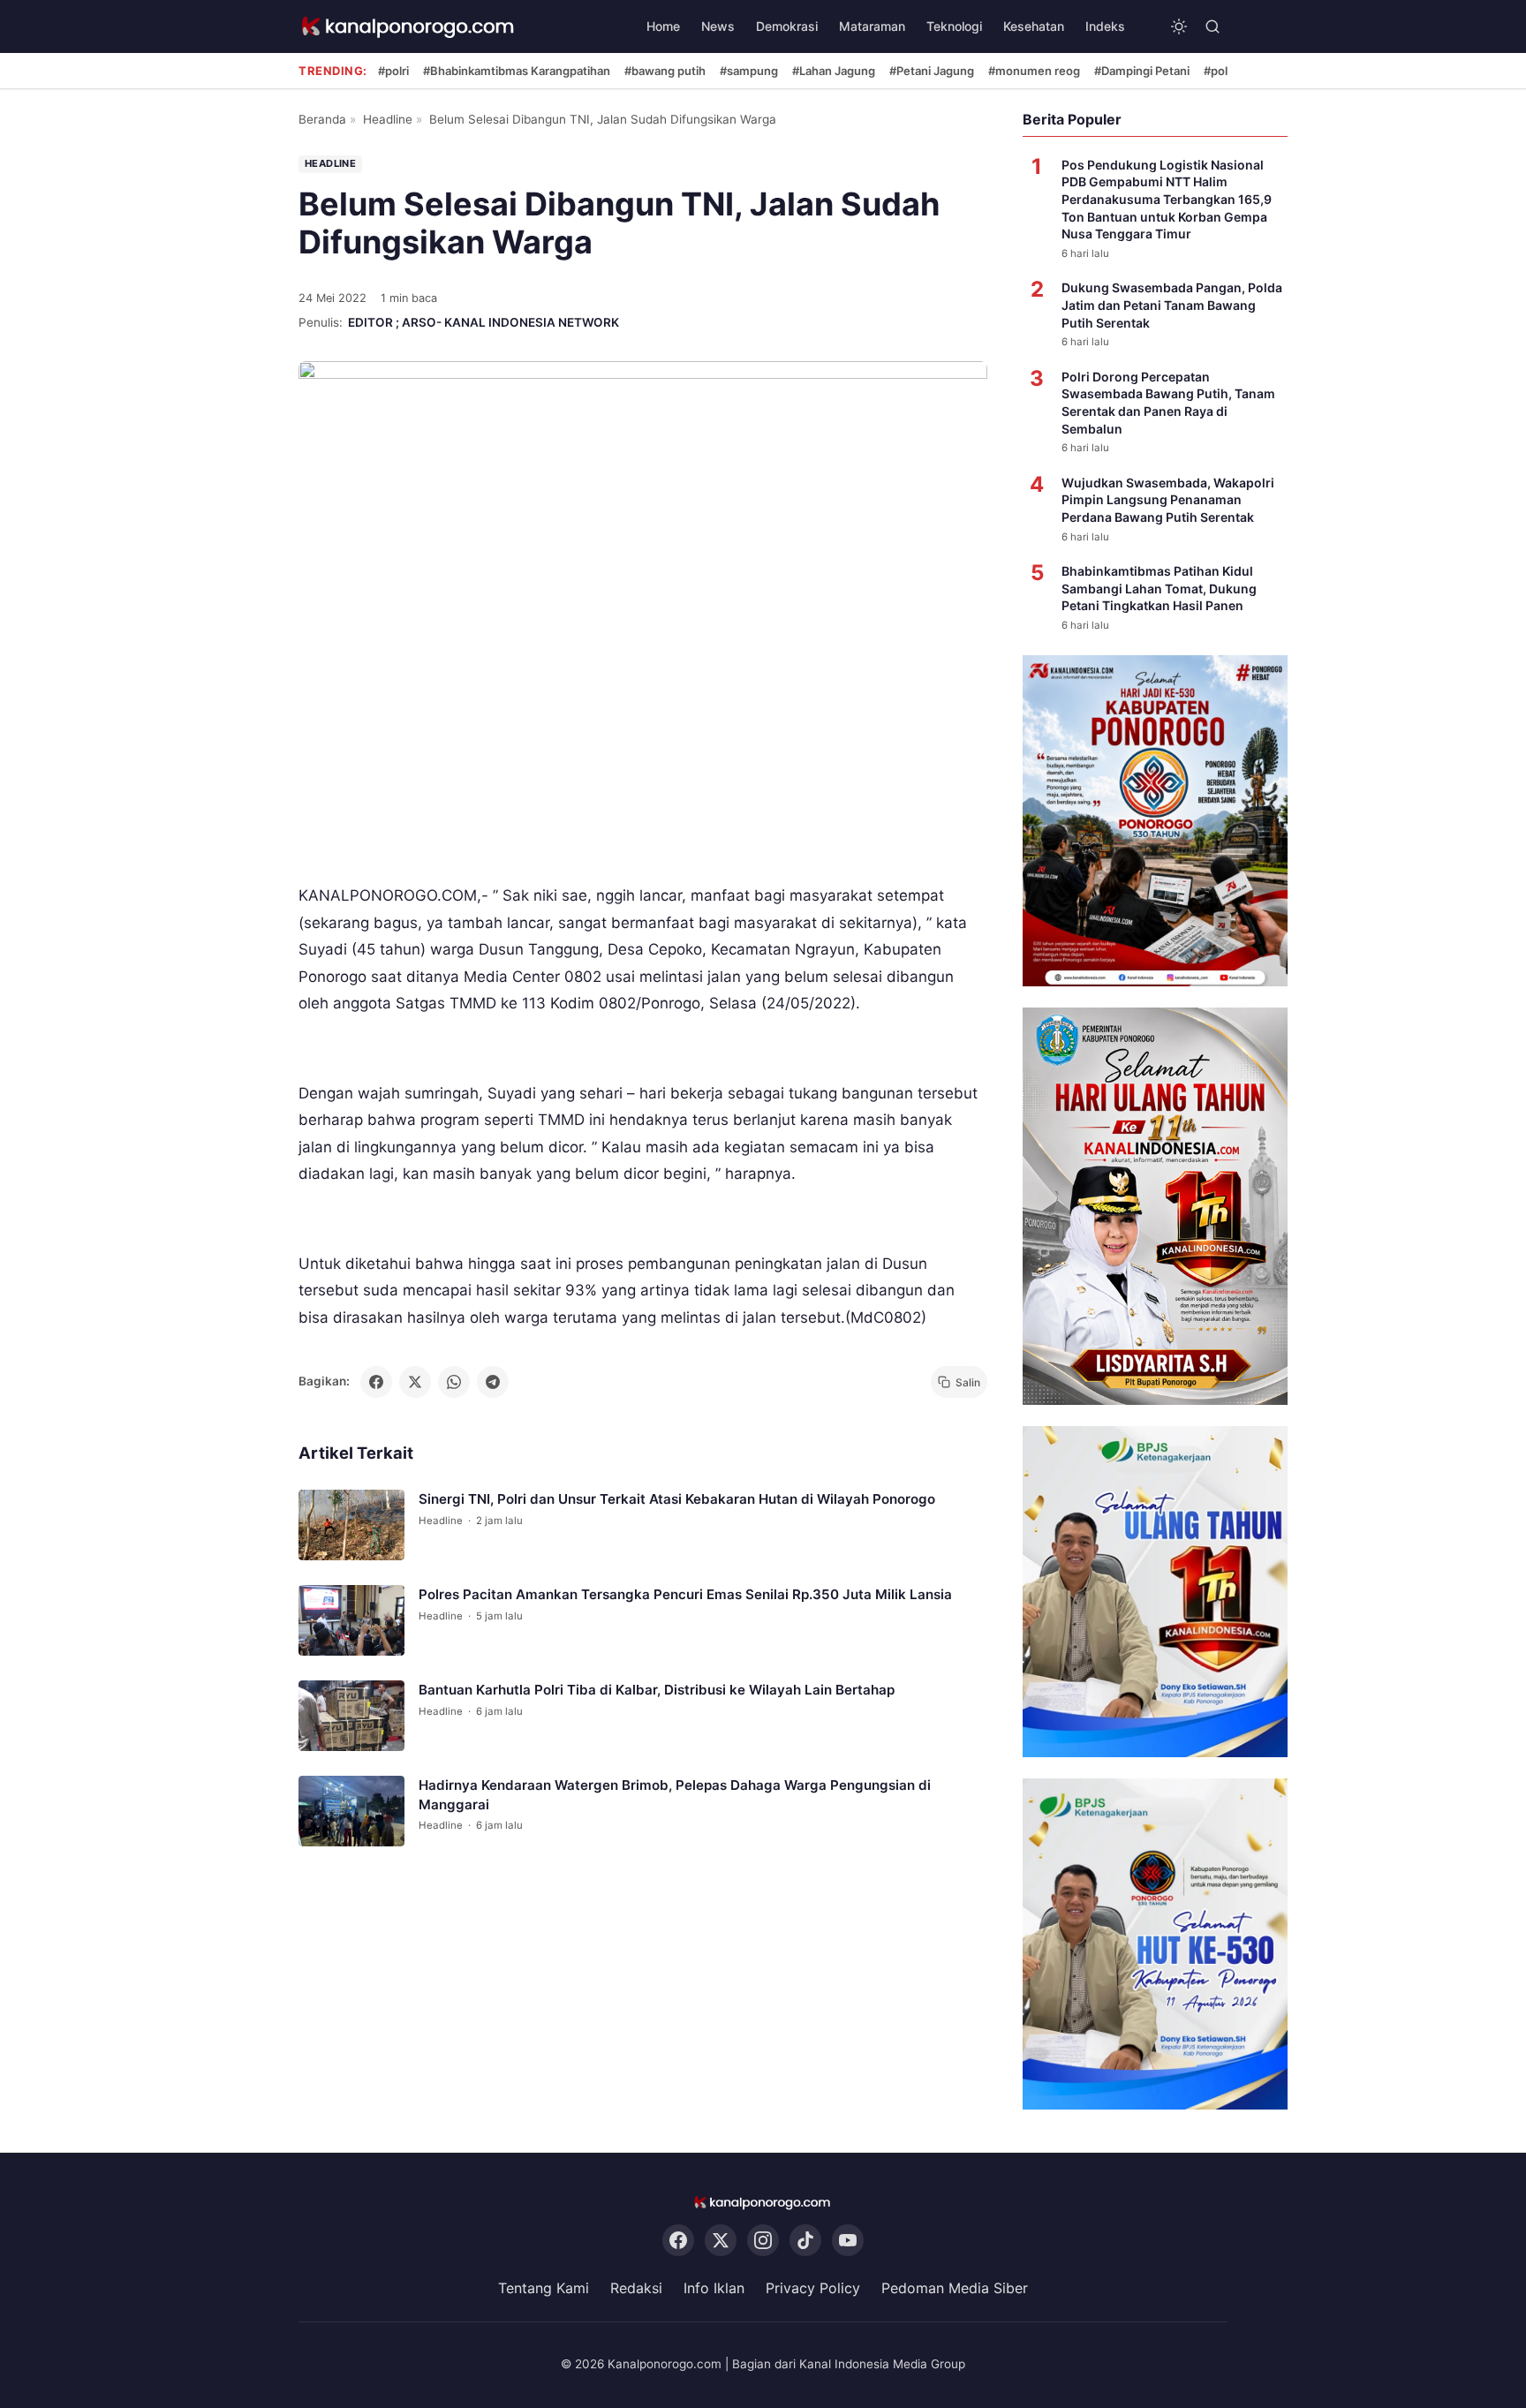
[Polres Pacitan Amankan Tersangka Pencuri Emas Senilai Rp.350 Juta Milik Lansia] (351, 1621)
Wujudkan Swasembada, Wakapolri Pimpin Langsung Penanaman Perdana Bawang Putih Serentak (1168, 500)
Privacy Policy (813, 2289)
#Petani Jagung (932, 71)
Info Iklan (714, 2289)
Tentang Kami (544, 2289)
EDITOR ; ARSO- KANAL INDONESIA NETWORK (483, 322)
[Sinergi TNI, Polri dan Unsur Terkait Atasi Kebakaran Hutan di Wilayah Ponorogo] (351, 1526)
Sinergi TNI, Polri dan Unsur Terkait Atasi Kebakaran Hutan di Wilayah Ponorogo (677, 1500)
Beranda (322, 119)
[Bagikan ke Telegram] (493, 1382)
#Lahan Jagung (834, 71)
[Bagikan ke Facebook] (376, 1382)
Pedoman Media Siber (955, 2289)
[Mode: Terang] (1179, 26)
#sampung (749, 71)
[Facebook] (678, 2241)
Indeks (1105, 26)
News (718, 26)
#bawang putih (665, 71)
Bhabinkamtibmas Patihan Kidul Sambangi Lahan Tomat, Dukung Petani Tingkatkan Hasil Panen (1159, 588)
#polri (393, 71)
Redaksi (636, 2289)
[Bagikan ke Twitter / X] (415, 1382)
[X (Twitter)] (721, 2241)
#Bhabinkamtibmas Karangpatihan (517, 71)
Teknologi (954, 26)
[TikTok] (805, 2241)
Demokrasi (787, 26)
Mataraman (872, 26)
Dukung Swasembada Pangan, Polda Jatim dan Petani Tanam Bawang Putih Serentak (1172, 305)
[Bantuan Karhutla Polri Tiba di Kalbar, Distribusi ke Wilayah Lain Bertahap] (351, 1717)
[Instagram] (763, 2241)
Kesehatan (1034, 26)
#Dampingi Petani (1142, 71)
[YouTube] (848, 2241)
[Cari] (1212, 26)
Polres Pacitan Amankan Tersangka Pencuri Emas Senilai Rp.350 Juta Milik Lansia (685, 1595)
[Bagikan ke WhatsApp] (454, 1382)
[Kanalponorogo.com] (409, 27)
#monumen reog (1034, 71)
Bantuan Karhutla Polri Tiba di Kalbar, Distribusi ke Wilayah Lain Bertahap (657, 1691)
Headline (388, 119)
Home (663, 26)
